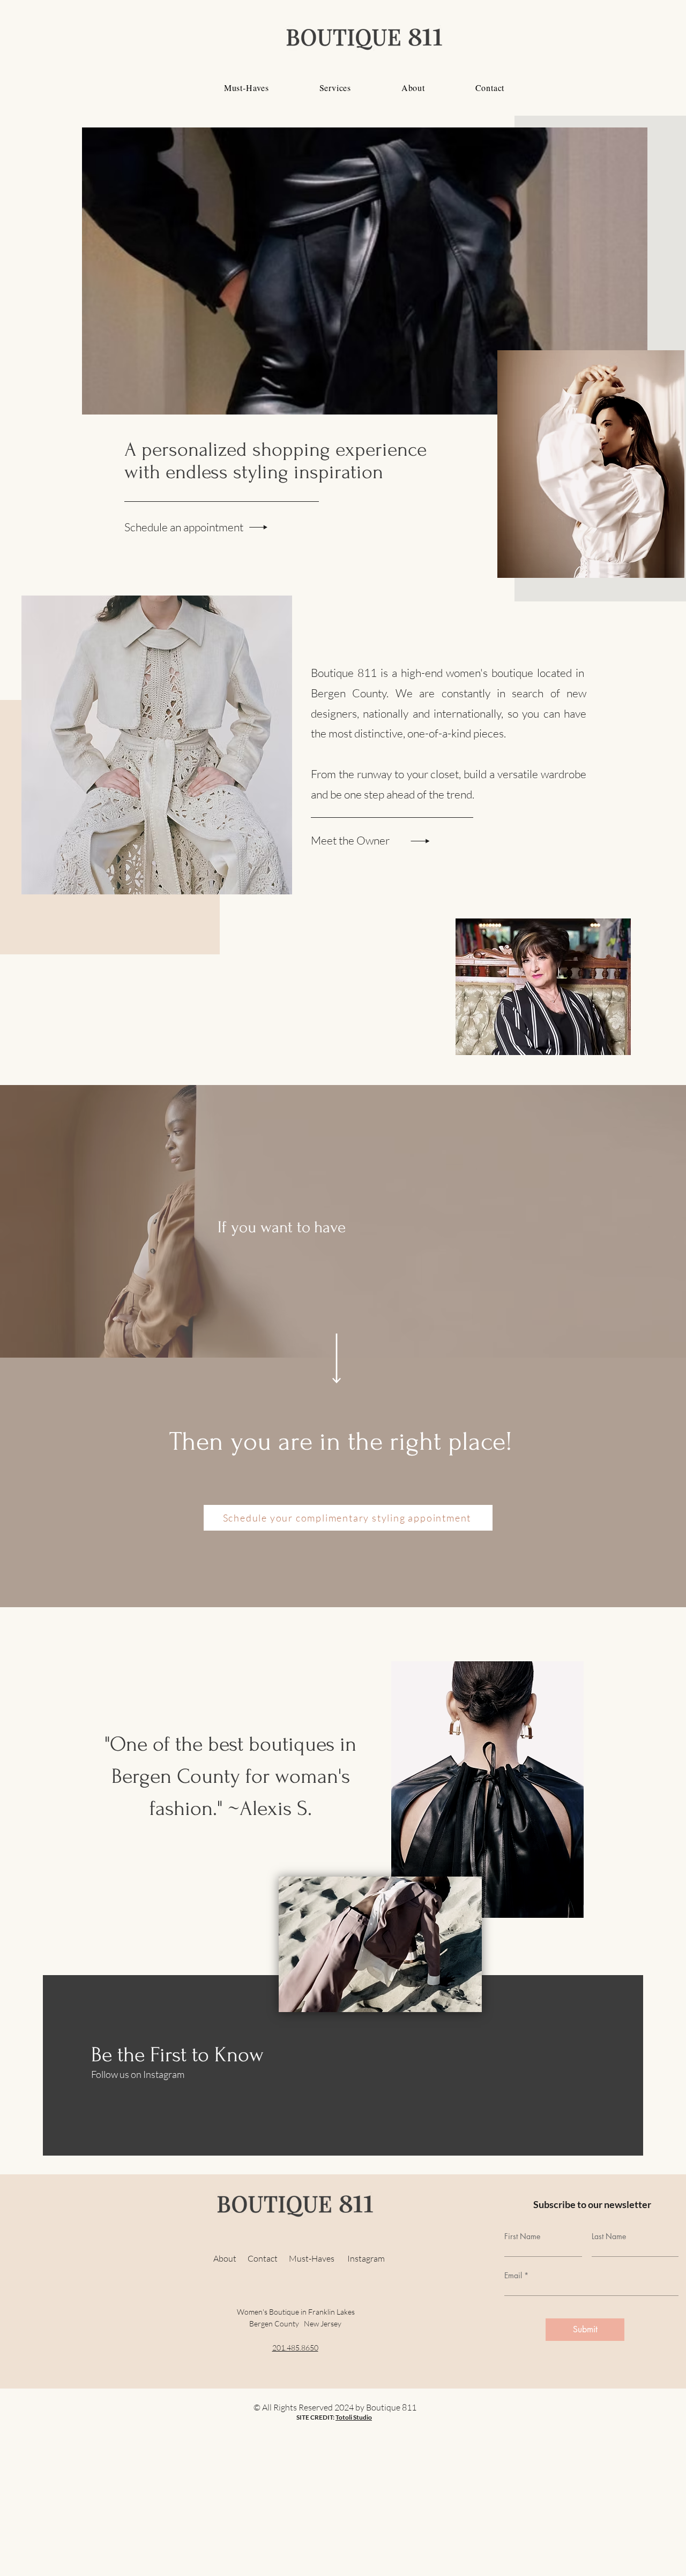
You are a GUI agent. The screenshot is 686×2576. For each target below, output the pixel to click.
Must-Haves (318, 2258)
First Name (522, 2236)
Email (513, 2276)
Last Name (609, 2236)
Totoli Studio (354, 2417)
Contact (268, 2258)
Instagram (366, 2258)
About (226, 2258)
